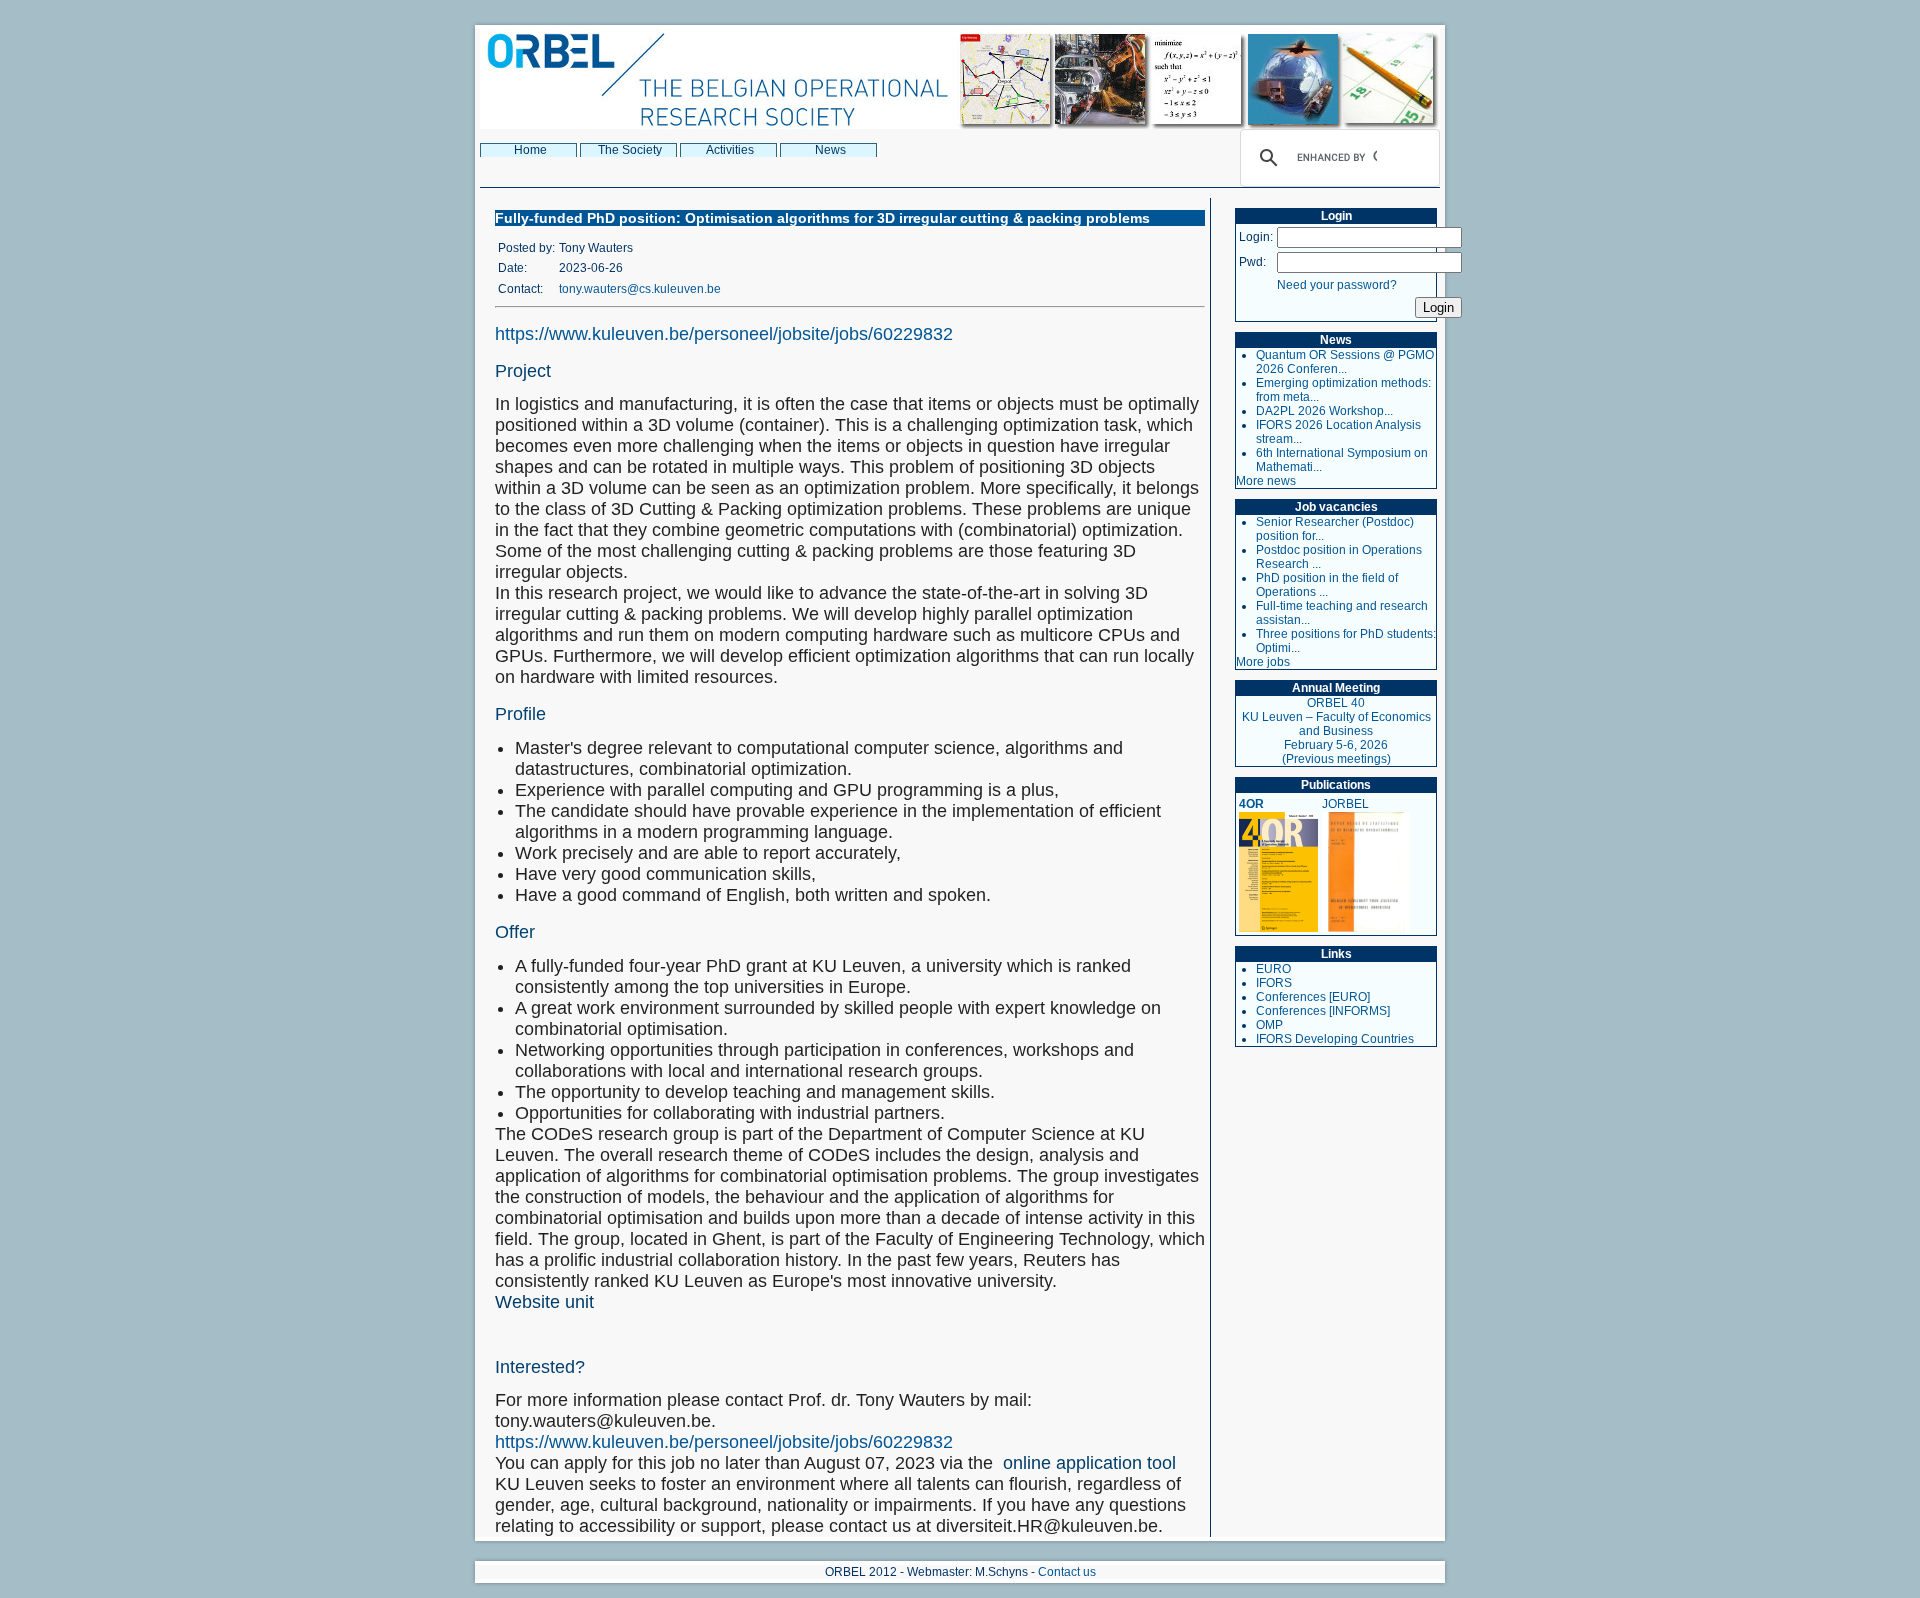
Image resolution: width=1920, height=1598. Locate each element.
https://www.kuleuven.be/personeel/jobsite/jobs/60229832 (724, 334)
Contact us (1067, 1572)
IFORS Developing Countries (1335, 1039)
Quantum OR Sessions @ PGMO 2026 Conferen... (1345, 362)
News (830, 150)
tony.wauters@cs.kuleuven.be (640, 289)
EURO (1273, 969)
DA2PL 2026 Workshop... (1324, 411)
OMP (1269, 1025)
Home (530, 150)
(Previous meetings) (1336, 759)
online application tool (1092, 1463)
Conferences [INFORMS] (1323, 1011)
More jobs (1263, 662)
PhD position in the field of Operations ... (1327, 585)
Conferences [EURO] (1313, 997)
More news (1266, 481)
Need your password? (1337, 285)
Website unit (544, 1302)
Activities (730, 150)
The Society (630, 150)
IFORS (1274, 983)
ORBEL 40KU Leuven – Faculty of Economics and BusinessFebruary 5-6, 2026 (1336, 724)
